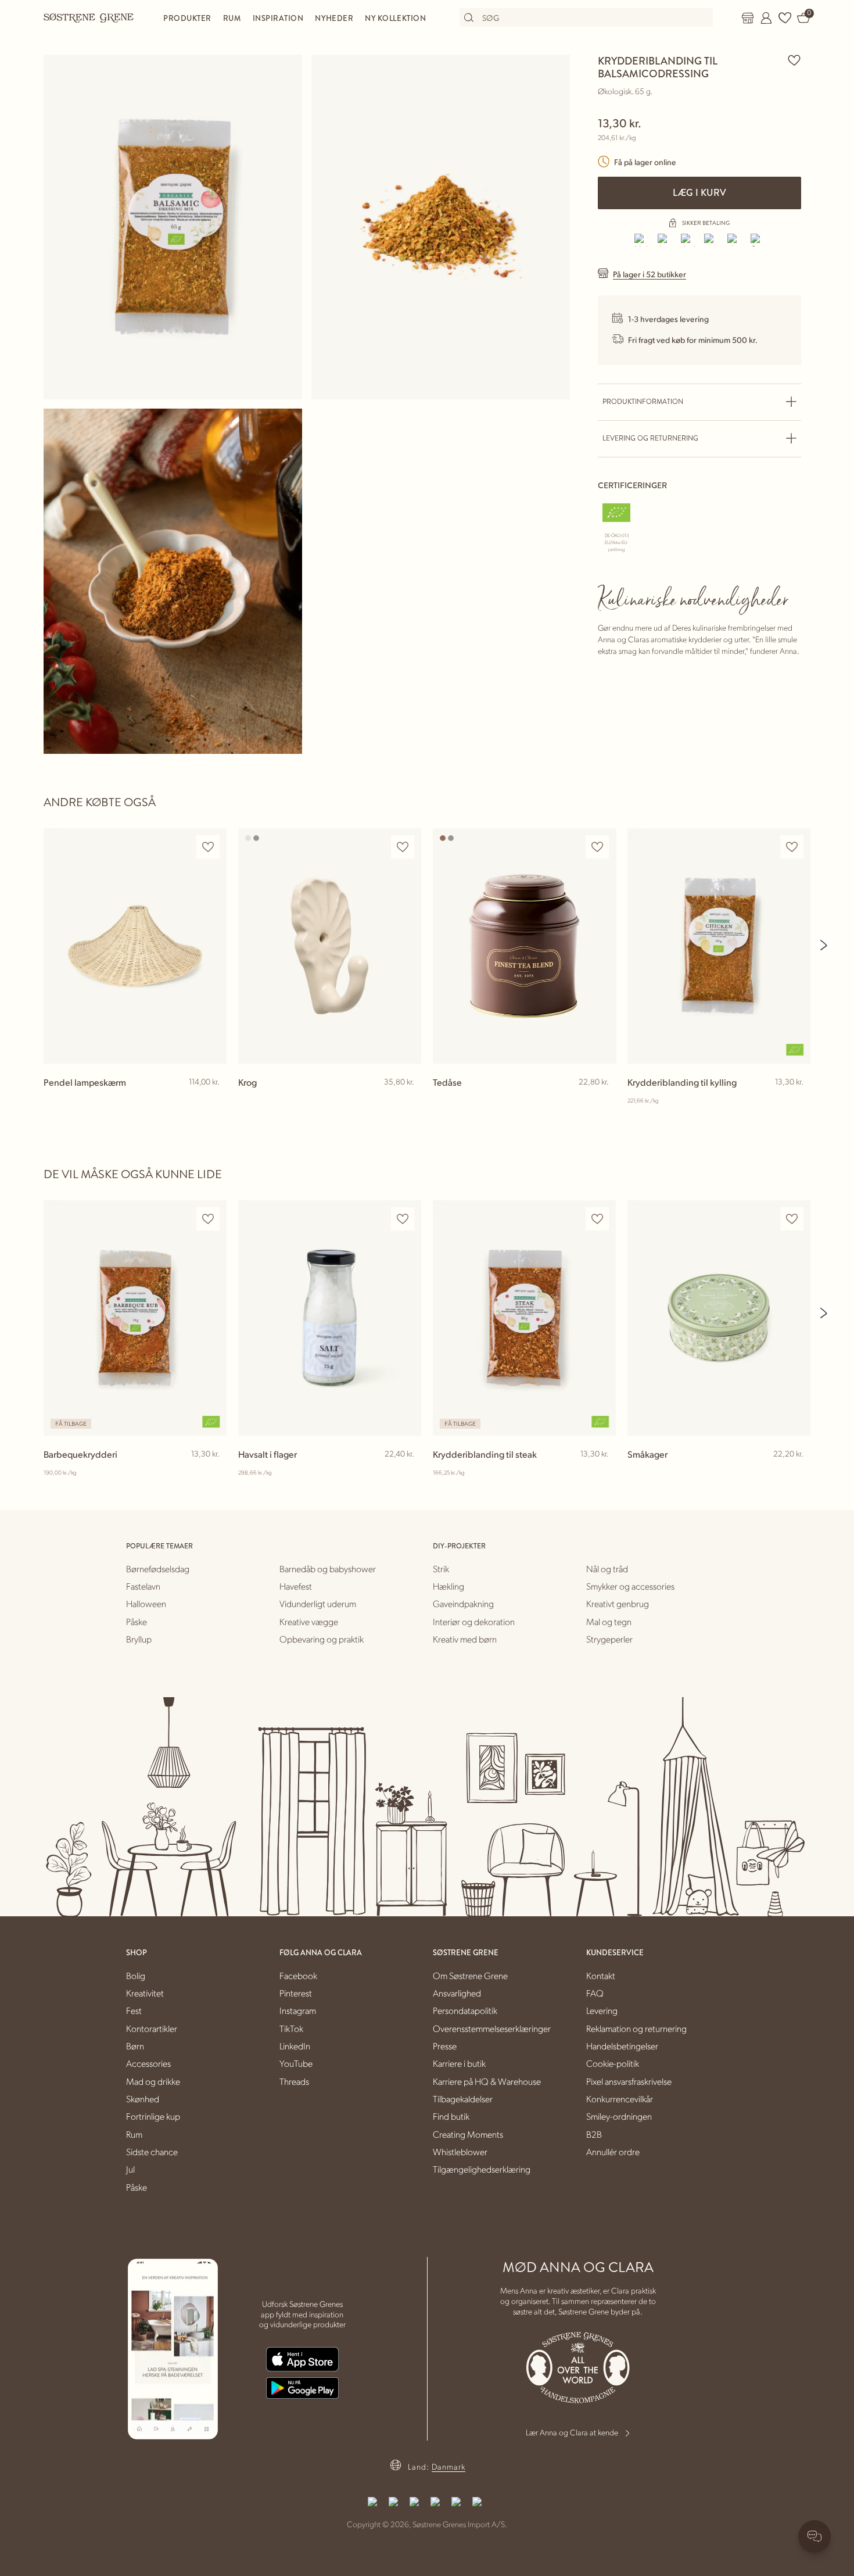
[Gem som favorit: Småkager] (792, 1219)
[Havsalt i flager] (330, 1318)
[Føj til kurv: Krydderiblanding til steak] (602, 1473)
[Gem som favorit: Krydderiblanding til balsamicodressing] (794, 60)
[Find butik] (748, 18)
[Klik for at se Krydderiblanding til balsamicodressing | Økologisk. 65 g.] (173, 227)
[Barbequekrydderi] (135, 1318)
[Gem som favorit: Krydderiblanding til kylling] (792, 847)
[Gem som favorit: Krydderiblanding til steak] (597, 1219)
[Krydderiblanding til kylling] (719, 946)
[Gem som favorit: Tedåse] (597, 847)
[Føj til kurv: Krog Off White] (407, 1101)
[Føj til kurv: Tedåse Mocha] (602, 1101)
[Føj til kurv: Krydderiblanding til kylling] (796, 1101)
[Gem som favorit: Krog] (403, 847)
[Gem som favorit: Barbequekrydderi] (208, 1219)
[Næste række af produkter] (824, 945)
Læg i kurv (699, 193)
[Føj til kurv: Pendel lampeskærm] (213, 1101)
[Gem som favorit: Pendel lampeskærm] (208, 847)
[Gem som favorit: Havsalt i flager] (403, 1219)
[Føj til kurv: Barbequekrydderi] (213, 1473)
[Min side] (766, 18)
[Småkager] (719, 1318)
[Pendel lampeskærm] (135, 946)
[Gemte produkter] (785, 18)
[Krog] (330, 946)
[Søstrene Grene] (89, 17)
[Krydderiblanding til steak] (524, 1318)
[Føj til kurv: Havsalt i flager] (407, 1473)
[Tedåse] (524, 946)
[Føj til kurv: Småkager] (796, 1473)
